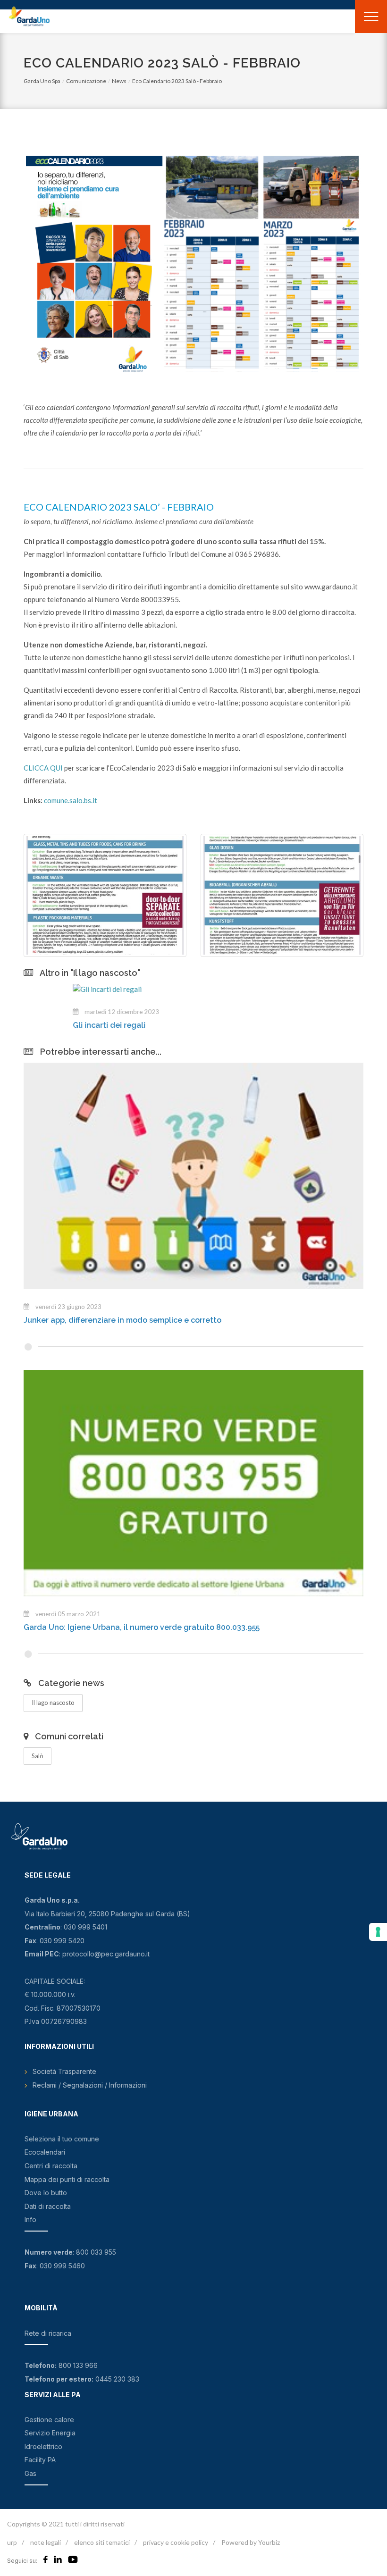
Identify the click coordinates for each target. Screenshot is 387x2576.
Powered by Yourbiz (251, 2542)
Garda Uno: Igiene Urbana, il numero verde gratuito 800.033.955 (142, 1627)
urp (12, 2542)
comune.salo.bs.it (71, 800)
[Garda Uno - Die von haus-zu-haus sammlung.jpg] (282, 895)
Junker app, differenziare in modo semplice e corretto (122, 1320)
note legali (46, 2542)
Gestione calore (49, 2420)
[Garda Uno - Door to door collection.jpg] (105, 895)
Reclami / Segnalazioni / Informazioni (90, 2085)
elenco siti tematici (102, 2542)
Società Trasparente (64, 2071)
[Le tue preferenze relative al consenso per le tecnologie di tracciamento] (378, 1932)
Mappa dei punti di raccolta (67, 2179)
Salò (38, 1756)
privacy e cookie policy (176, 2542)
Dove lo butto (46, 2193)
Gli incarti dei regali (60, 1025)
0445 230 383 (117, 2379)
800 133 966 (78, 2365)
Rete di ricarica (48, 2333)
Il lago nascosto (53, 1703)
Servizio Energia (50, 2433)
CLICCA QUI (43, 768)
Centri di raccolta (51, 2166)
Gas (30, 2473)
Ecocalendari (45, 2152)
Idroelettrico (43, 2446)
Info (30, 2219)
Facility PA (40, 2460)
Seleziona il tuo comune (62, 2139)
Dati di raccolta (48, 2206)
